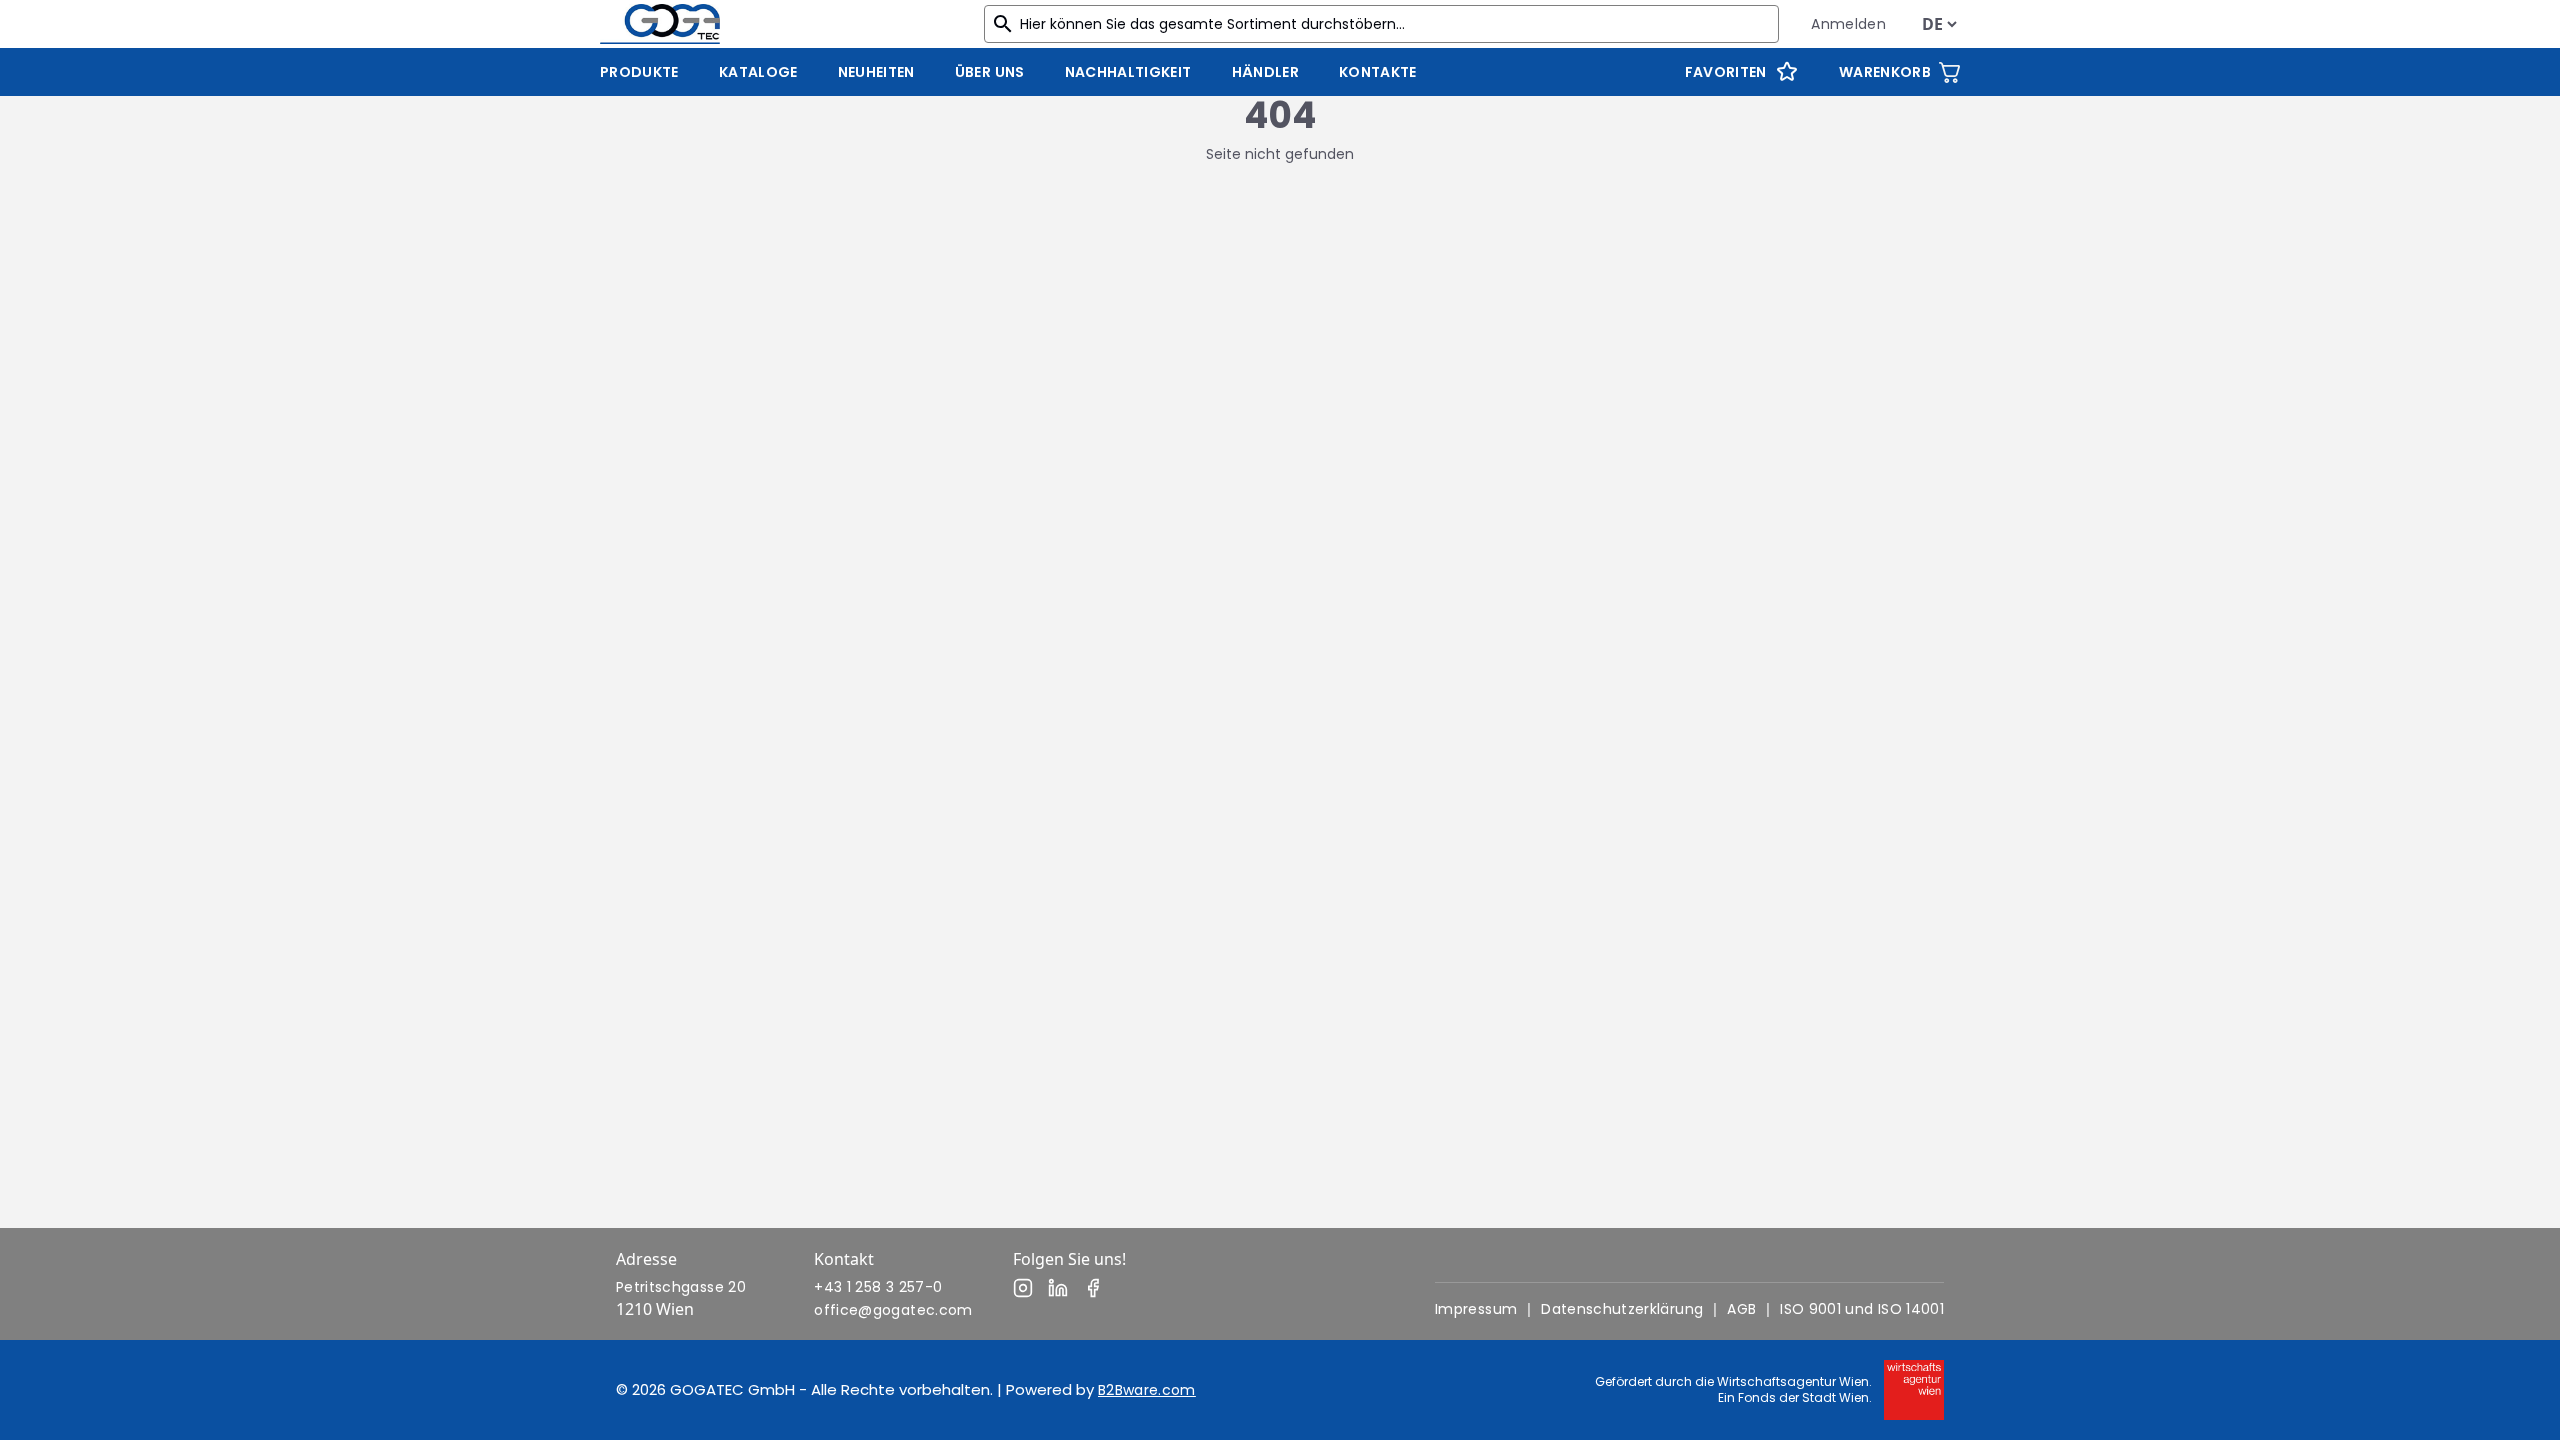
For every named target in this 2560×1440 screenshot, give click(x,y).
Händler (1265, 72)
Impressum (1476, 1309)
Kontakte (1378, 72)
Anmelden (1848, 24)
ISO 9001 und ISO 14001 (1862, 1309)
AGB (1741, 1309)
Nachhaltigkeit (1128, 72)
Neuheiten (876, 72)
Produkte (639, 72)
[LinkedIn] (1058, 1288)
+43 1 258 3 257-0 (878, 1287)
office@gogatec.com (893, 1310)
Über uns (990, 72)
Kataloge (758, 72)
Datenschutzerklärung (1622, 1309)
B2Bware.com (1147, 1390)
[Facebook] (1093, 1288)
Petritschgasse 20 (681, 1287)
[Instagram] (1023, 1288)
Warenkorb (1885, 72)
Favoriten (1726, 72)
